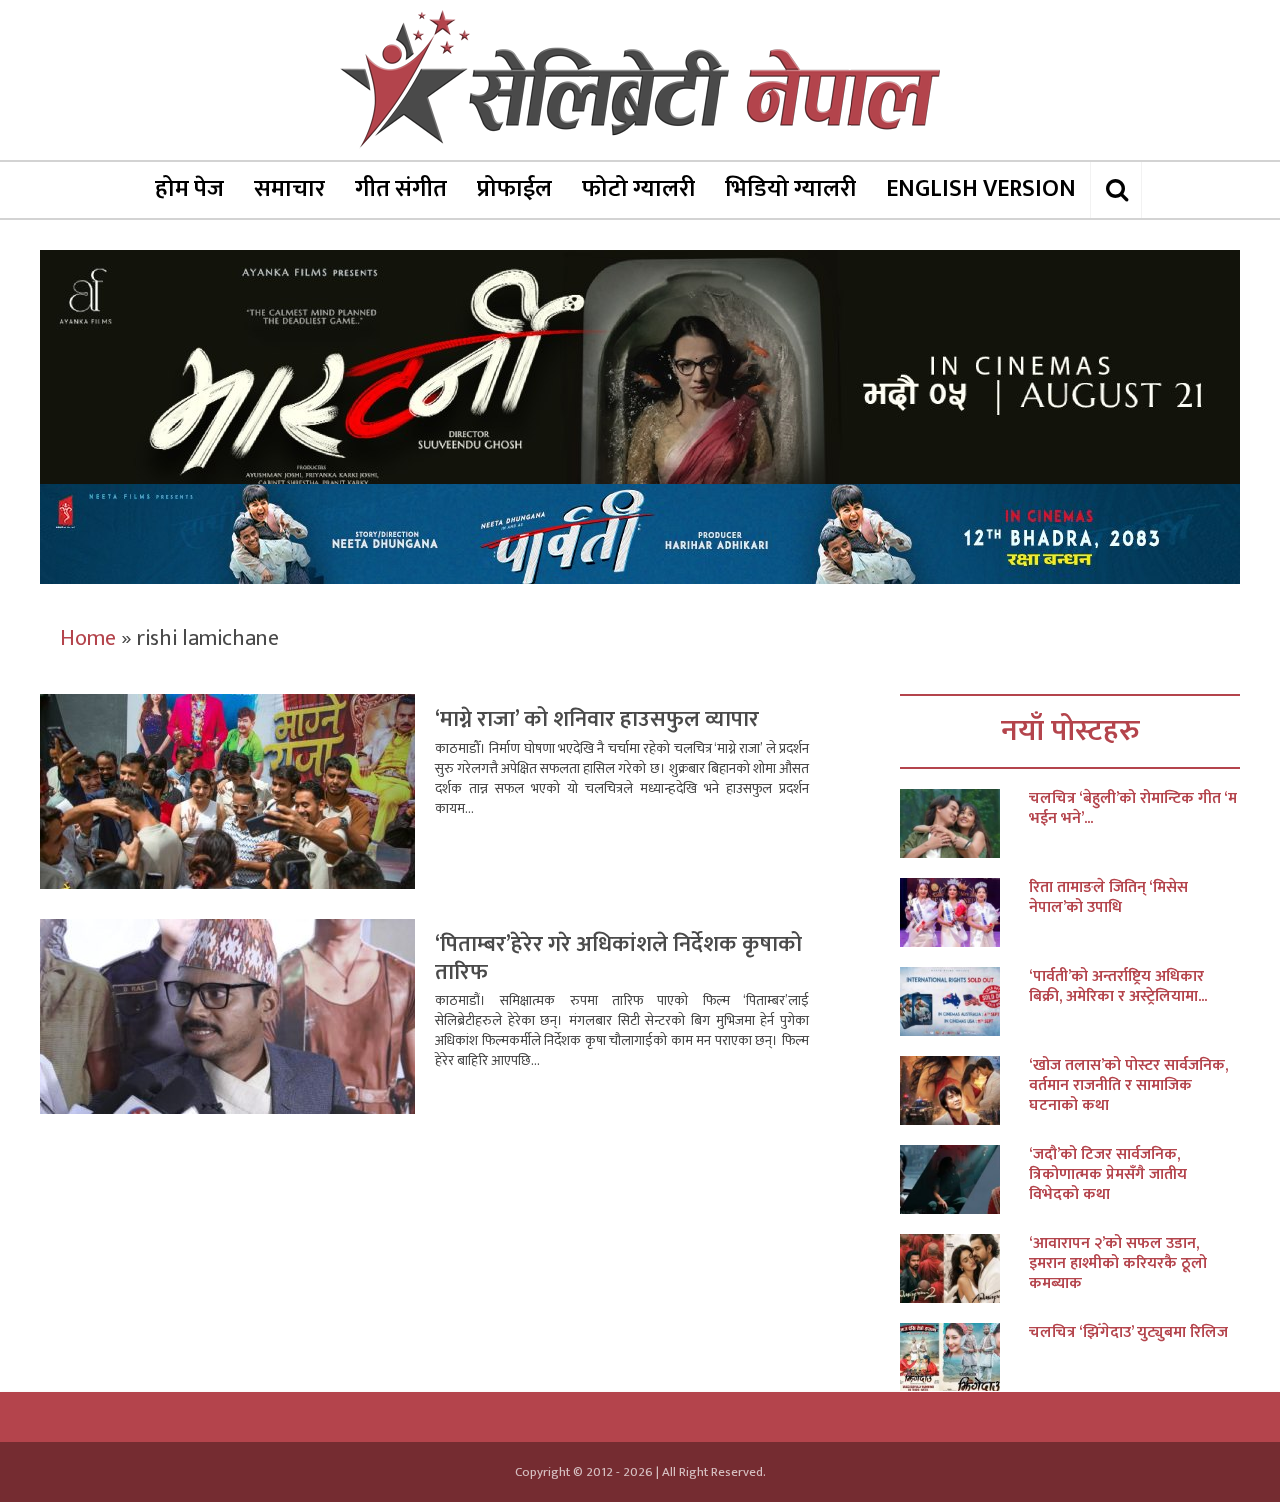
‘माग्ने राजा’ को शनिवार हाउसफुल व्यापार (597, 719)
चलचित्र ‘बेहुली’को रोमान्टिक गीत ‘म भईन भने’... (1133, 809)
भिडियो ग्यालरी (790, 189)
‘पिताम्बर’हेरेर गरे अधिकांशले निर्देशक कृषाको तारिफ (618, 958)
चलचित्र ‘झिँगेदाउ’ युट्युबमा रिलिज (1128, 1333)
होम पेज (189, 189)
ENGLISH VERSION (981, 189)
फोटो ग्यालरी (638, 189)
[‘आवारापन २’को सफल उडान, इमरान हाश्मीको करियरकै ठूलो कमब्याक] (964, 1268)
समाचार (289, 189)
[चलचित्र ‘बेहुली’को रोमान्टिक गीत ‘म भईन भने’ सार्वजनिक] (964, 823)
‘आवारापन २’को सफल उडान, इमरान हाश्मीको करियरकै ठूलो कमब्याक (1118, 1264)
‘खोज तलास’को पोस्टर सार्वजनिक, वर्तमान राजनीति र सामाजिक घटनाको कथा (1128, 1086)
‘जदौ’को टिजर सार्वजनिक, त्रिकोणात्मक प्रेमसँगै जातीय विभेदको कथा (1108, 1175)
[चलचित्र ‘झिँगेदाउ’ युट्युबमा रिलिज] (964, 1357)
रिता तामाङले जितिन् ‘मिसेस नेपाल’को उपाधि (1108, 898)
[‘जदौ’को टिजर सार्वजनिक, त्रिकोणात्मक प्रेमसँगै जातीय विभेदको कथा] (964, 1179)
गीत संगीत (401, 189)
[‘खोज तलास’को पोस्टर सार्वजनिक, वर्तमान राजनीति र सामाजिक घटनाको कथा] (964, 1090)
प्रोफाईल (514, 189)
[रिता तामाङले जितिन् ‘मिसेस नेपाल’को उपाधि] (964, 912)
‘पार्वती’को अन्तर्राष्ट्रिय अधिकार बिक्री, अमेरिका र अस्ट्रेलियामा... (1118, 987)
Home (88, 638)
